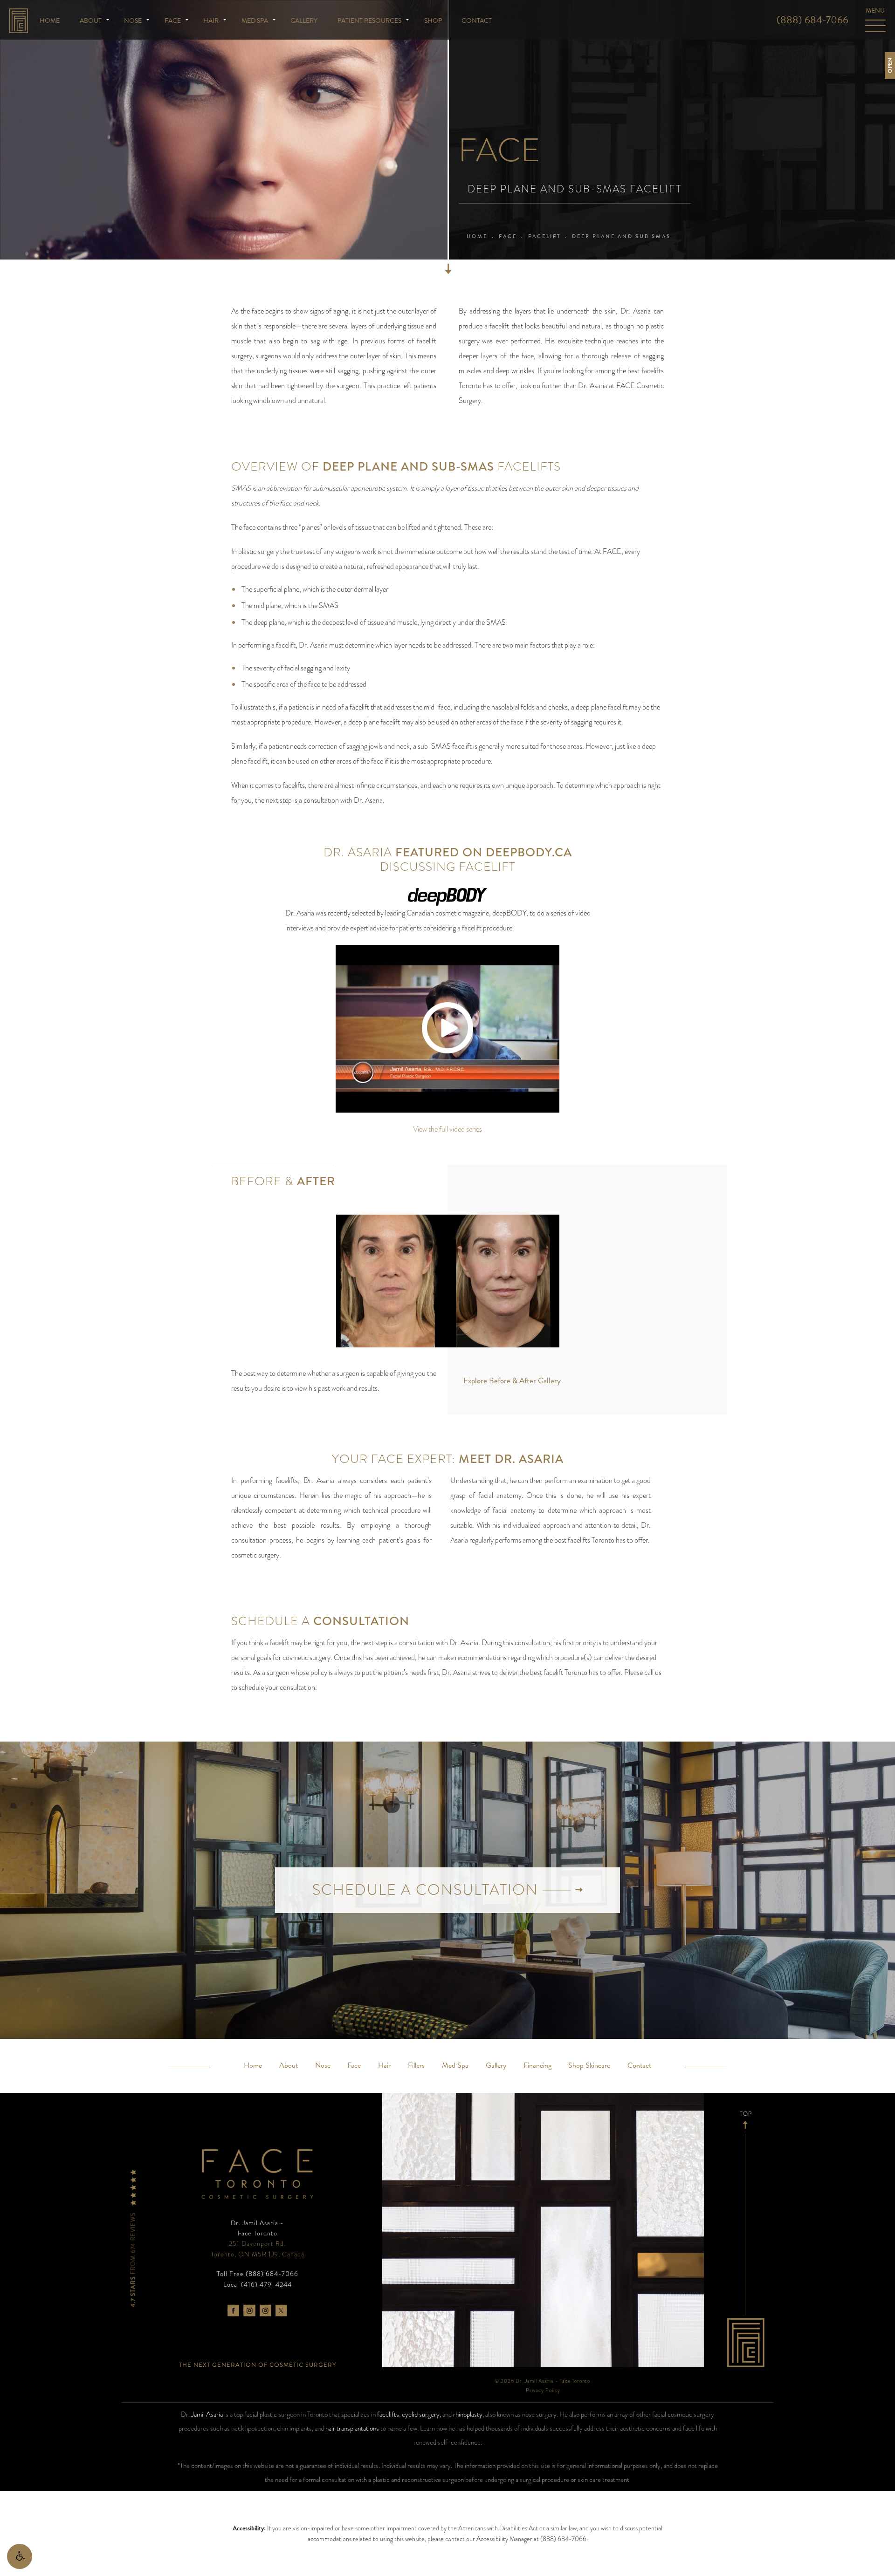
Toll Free (258, 2274)
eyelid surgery (421, 2414)
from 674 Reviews (134, 2259)
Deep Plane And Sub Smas (621, 236)
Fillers (416, 2065)
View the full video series (447, 1129)
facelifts (388, 2414)
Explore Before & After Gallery (512, 1381)
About (91, 21)
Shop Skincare (589, 2065)
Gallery (304, 21)
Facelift (544, 236)
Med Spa (255, 21)
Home (50, 21)
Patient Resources (369, 21)
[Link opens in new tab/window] (233, 2311)
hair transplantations (352, 2428)
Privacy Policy (543, 2390)
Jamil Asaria (207, 2414)
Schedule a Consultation (427, 1890)
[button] (20, 2556)
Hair (211, 21)
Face (173, 21)
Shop (433, 21)
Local (258, 2284)
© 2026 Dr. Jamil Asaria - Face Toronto (542, 2381)
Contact (477, 21)
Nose (133, 21)
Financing (537, 2065)
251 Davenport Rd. (258, 2248)
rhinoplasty (468, 2414)
